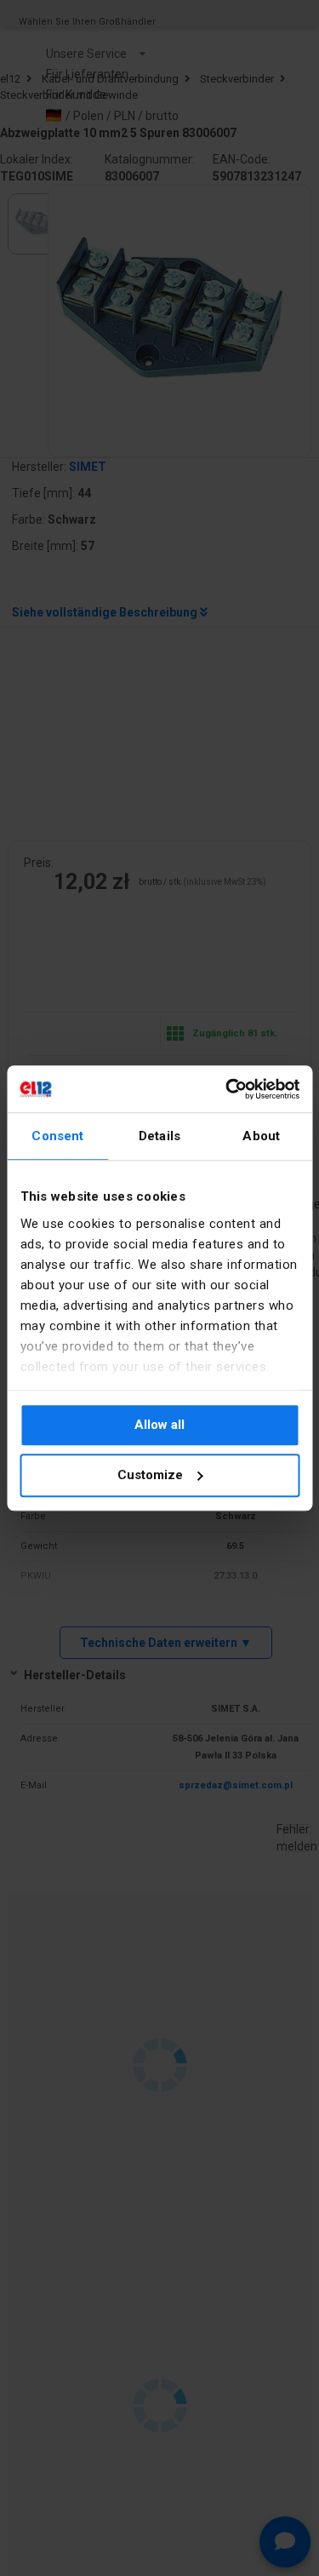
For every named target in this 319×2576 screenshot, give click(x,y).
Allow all (159, 1425)
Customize (150, 1475)
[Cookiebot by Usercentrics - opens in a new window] (227, 1089)
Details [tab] (159, 1136)
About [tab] (261, 1136)
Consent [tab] (57, 1136)
